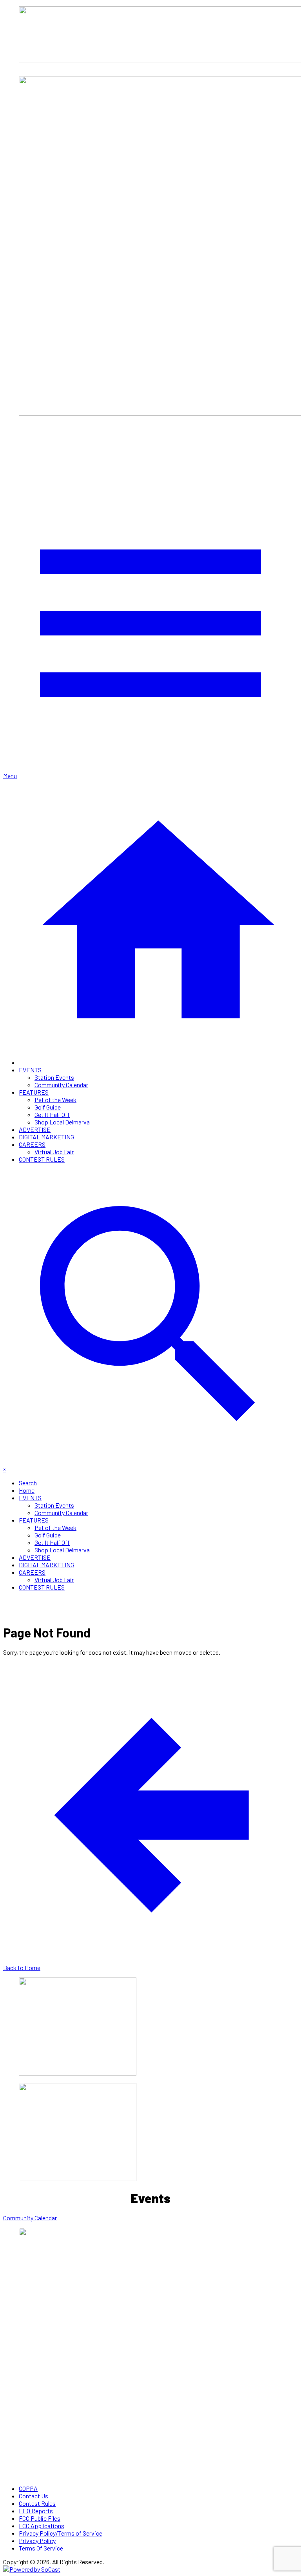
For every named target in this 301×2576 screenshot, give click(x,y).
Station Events (54, 1077)
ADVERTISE (35, 1129)
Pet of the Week (55, 1100)
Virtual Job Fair (54, 1152)
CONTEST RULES (42, 1159)
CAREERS (32, 1144)
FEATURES (34, 1092)
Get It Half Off (52, 1114)
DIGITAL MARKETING (46, 1137)
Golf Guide (48, 1107)
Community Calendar (61, 1085)
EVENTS (30, 1070)
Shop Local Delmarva (62, 1122)
